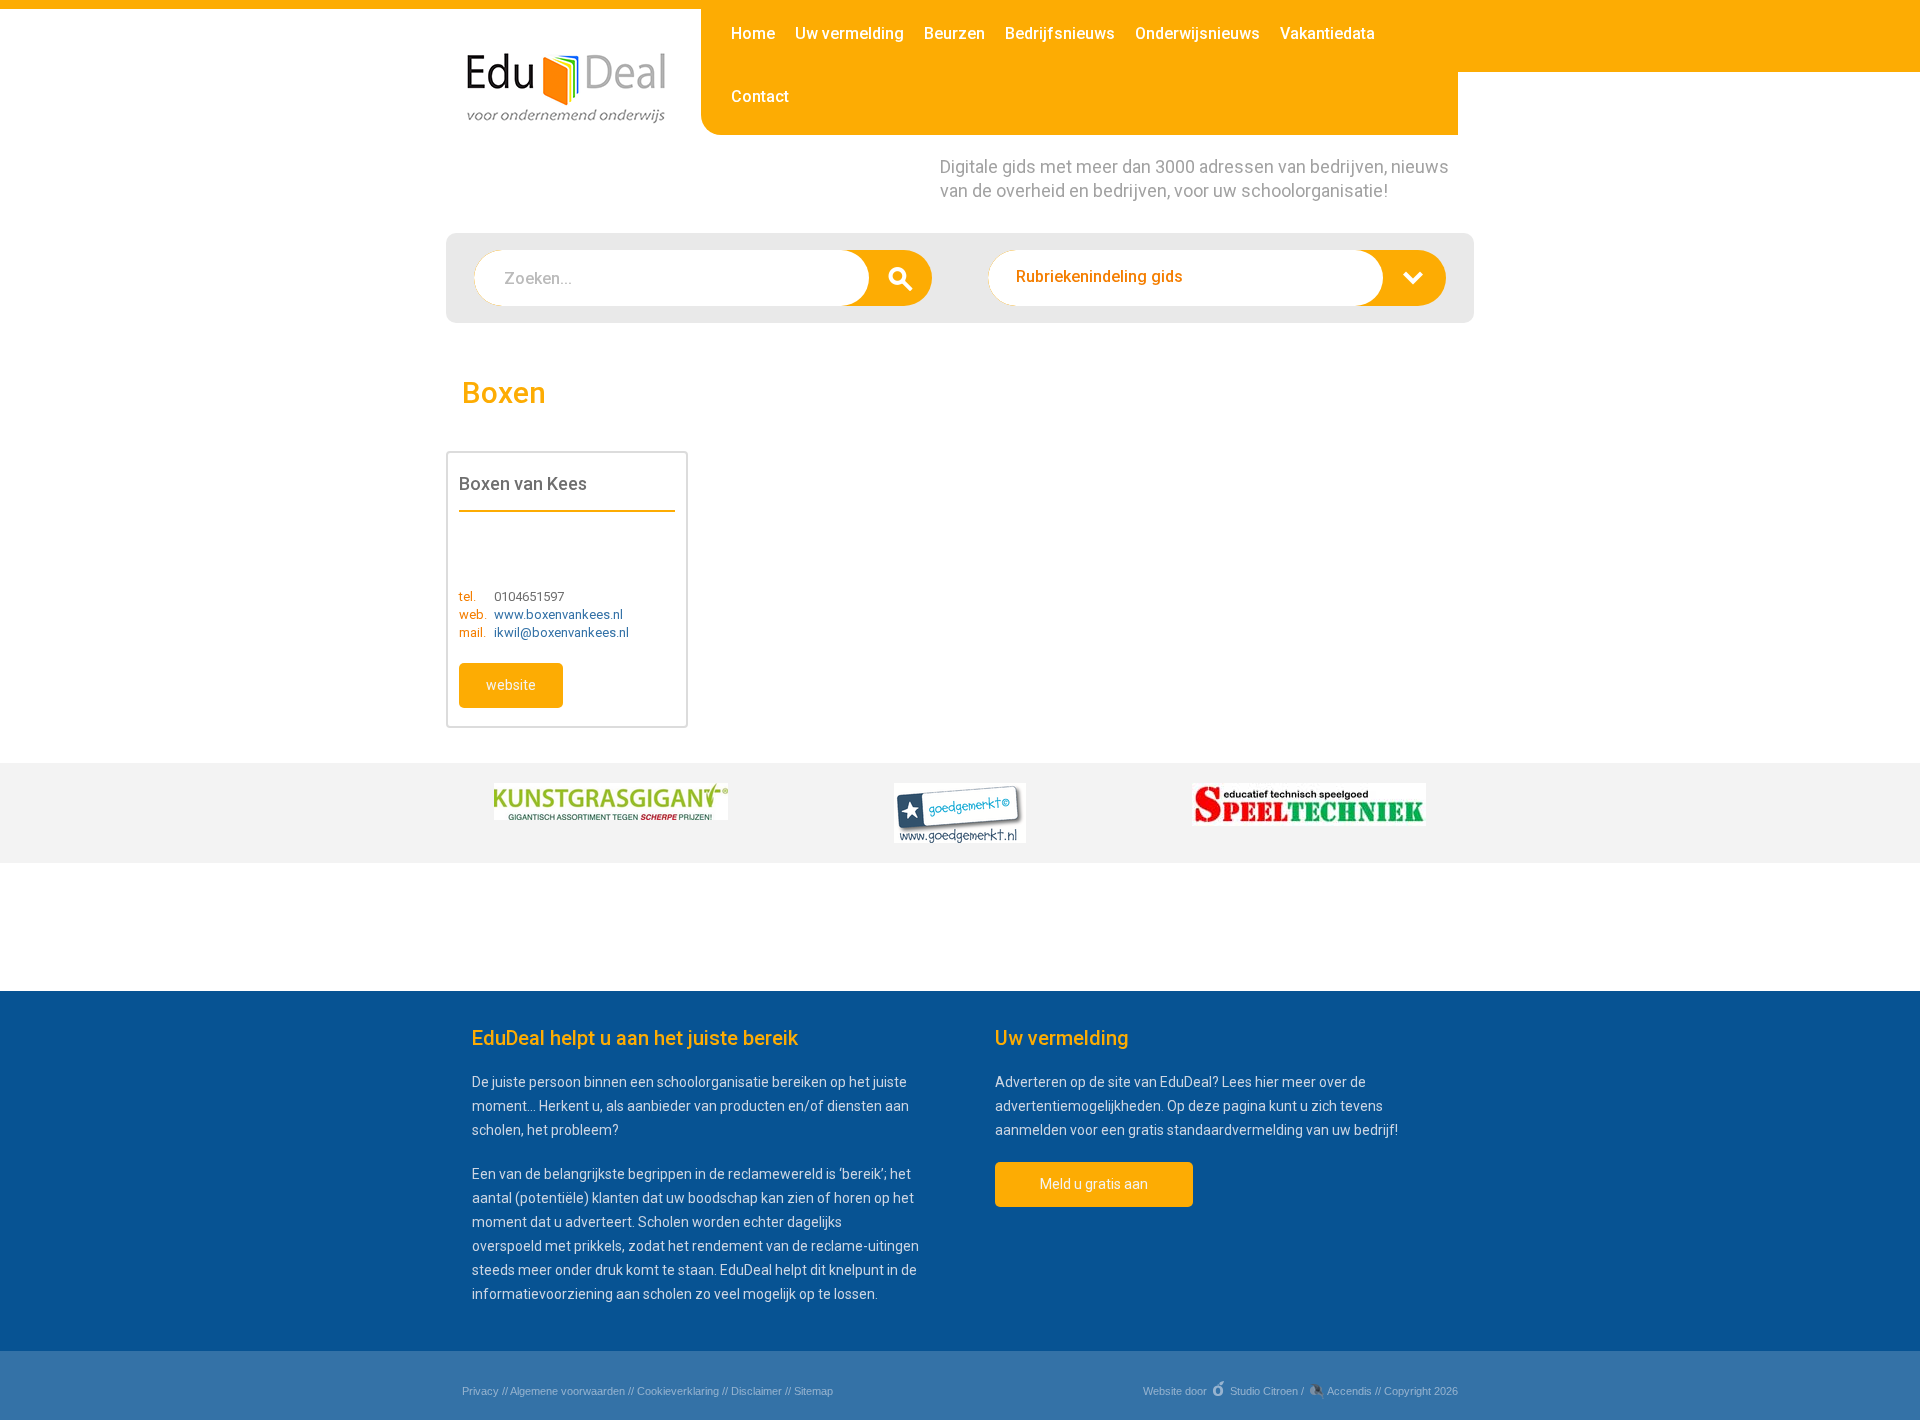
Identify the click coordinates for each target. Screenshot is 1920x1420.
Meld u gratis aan (1094, 1184)
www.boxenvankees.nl (558, 614)
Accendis (1349, 1391)
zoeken (900, 278)
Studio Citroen (1264, 1391)
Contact (760, 96)
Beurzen (954, 33)
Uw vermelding (849, 33)
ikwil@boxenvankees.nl (561, 632)
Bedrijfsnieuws (1060, 33)
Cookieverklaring (678, 1391)
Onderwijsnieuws (1197, 33)
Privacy (480, 1391)
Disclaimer (756, 1391)
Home (753, 33)
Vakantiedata (1327, 33)
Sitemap (813, 1391)
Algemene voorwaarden (567, 1391)
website (511, 685)
